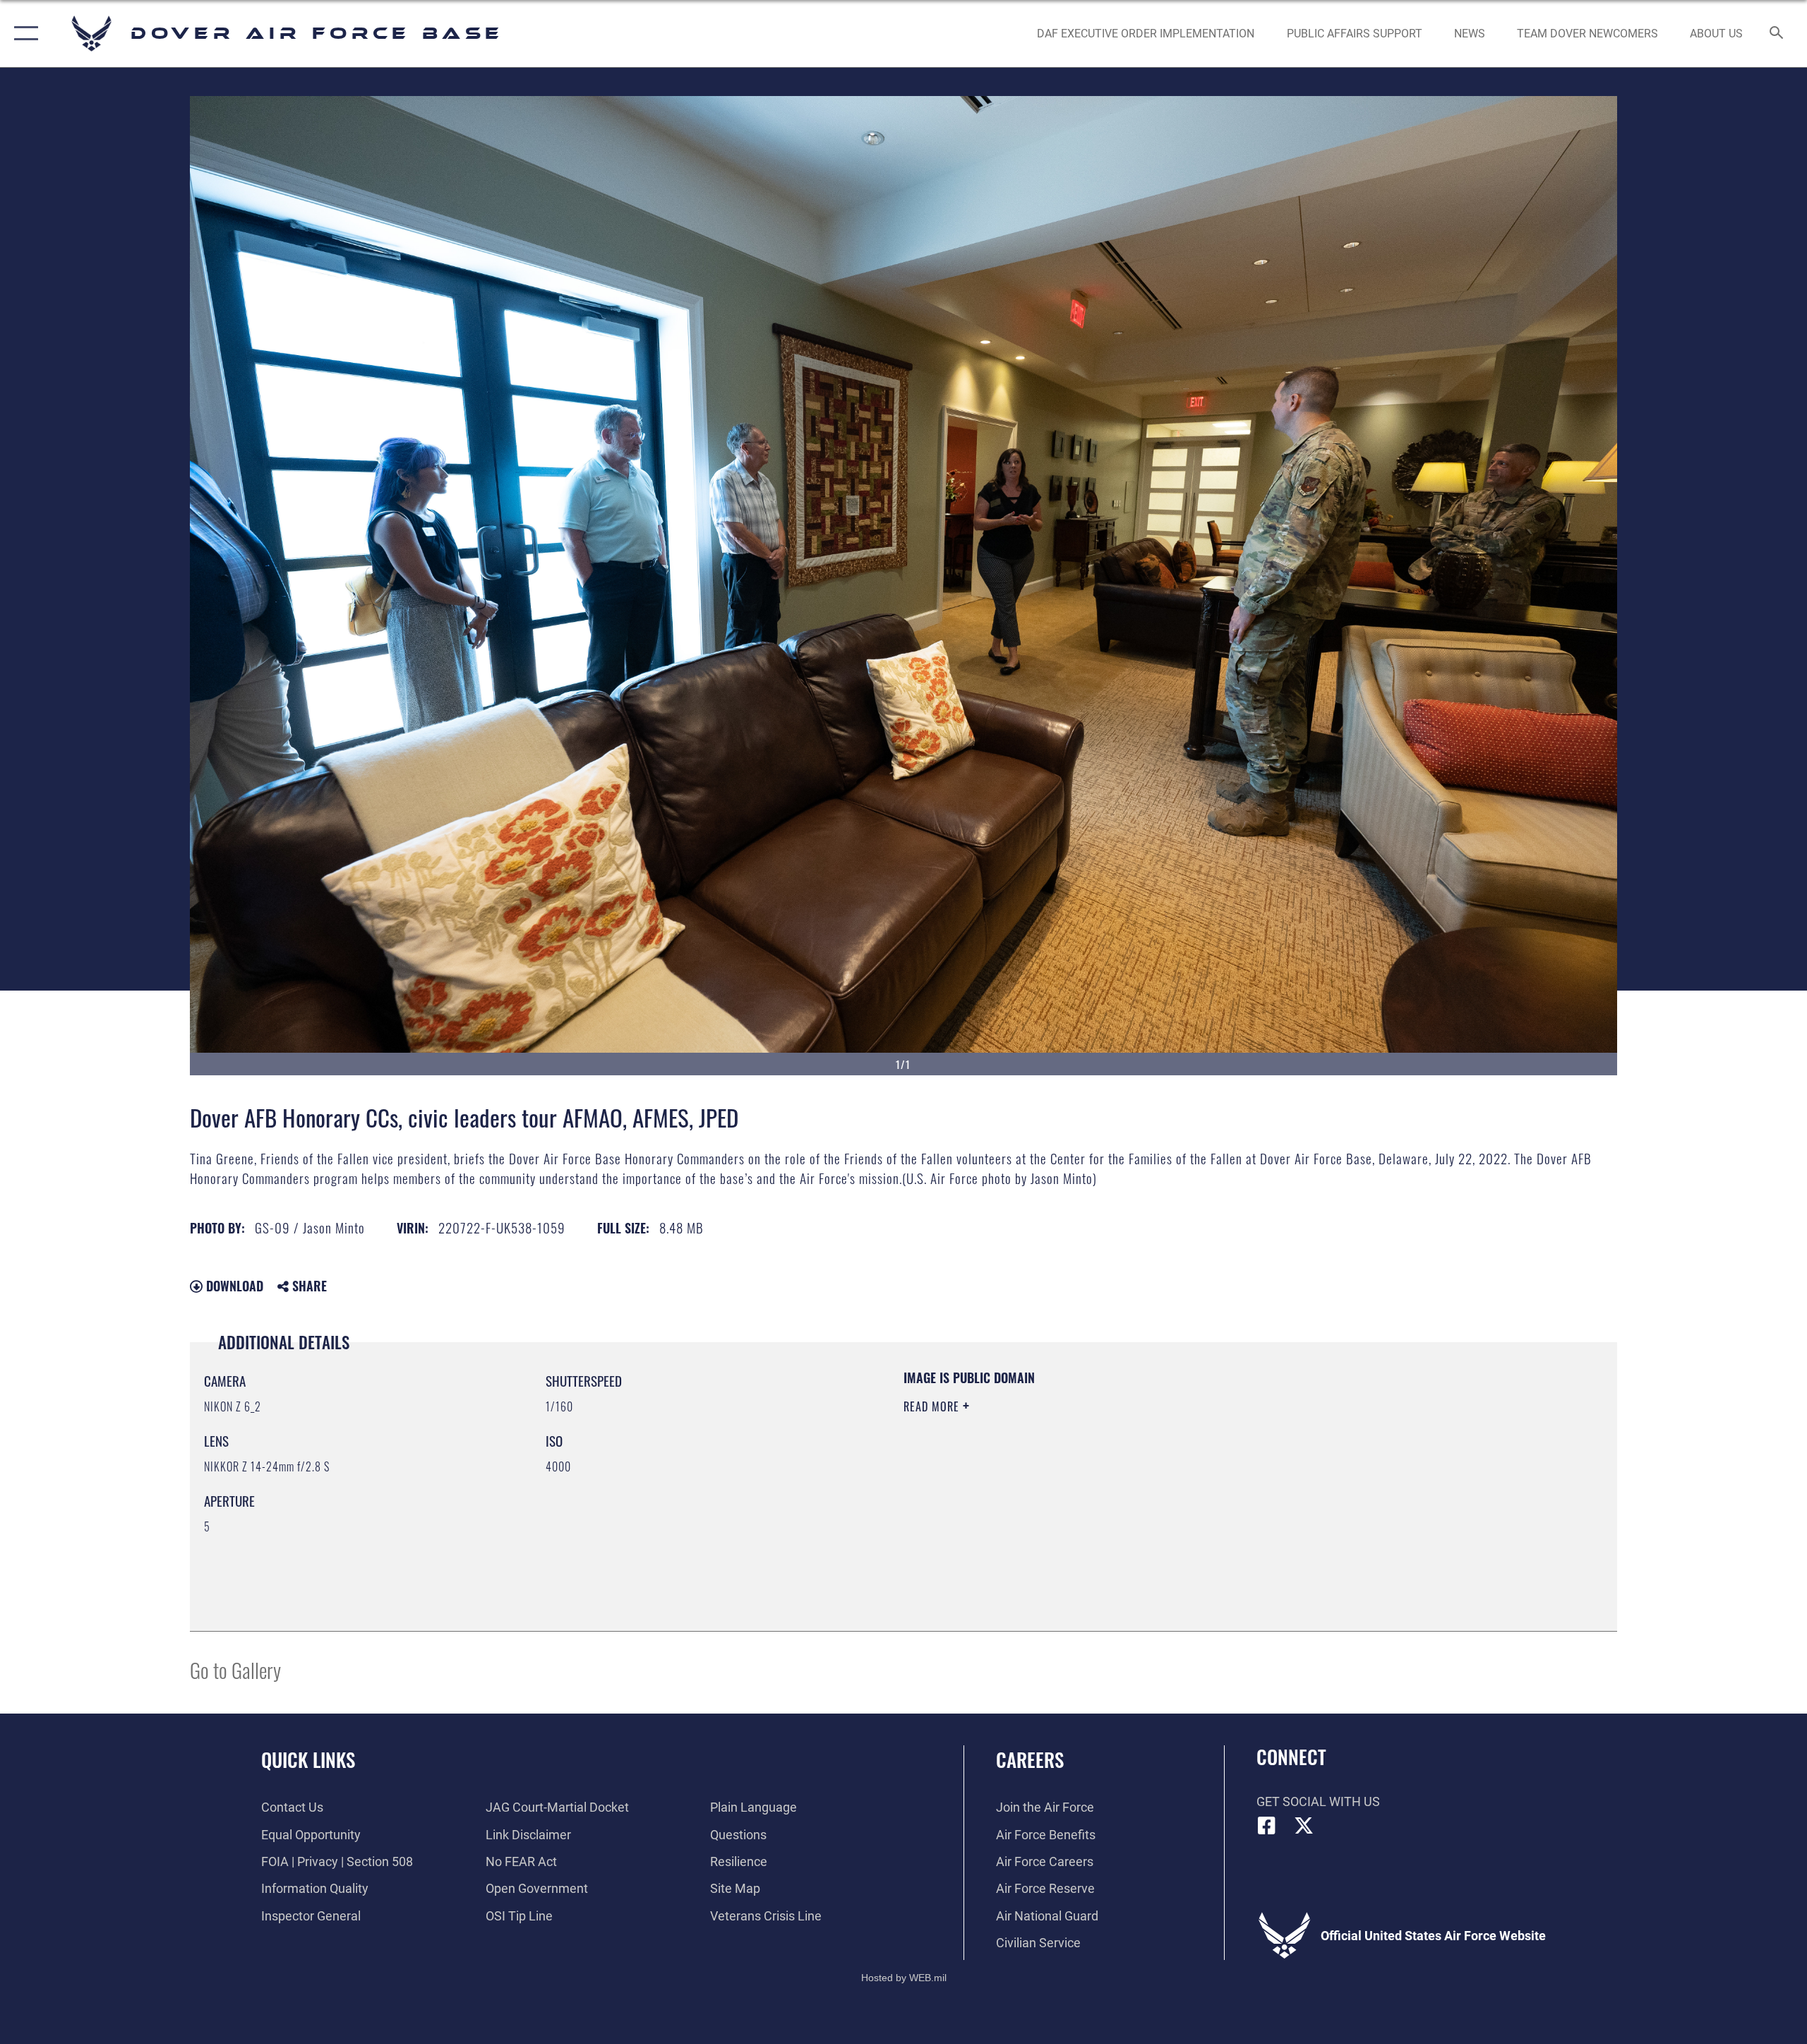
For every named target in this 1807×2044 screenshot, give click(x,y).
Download (233, 1286)
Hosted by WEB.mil (904, 1978)
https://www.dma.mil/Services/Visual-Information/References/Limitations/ (1069, 1476)
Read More (933, 1406)
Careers (1030, 1759)
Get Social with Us (1318, 1801)
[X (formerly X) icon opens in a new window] (1304, 1826)
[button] (23, 34)
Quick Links (308, 1759)
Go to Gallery (235, 1669)
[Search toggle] (1777, 34)
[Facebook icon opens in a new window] (1267, 1826)
